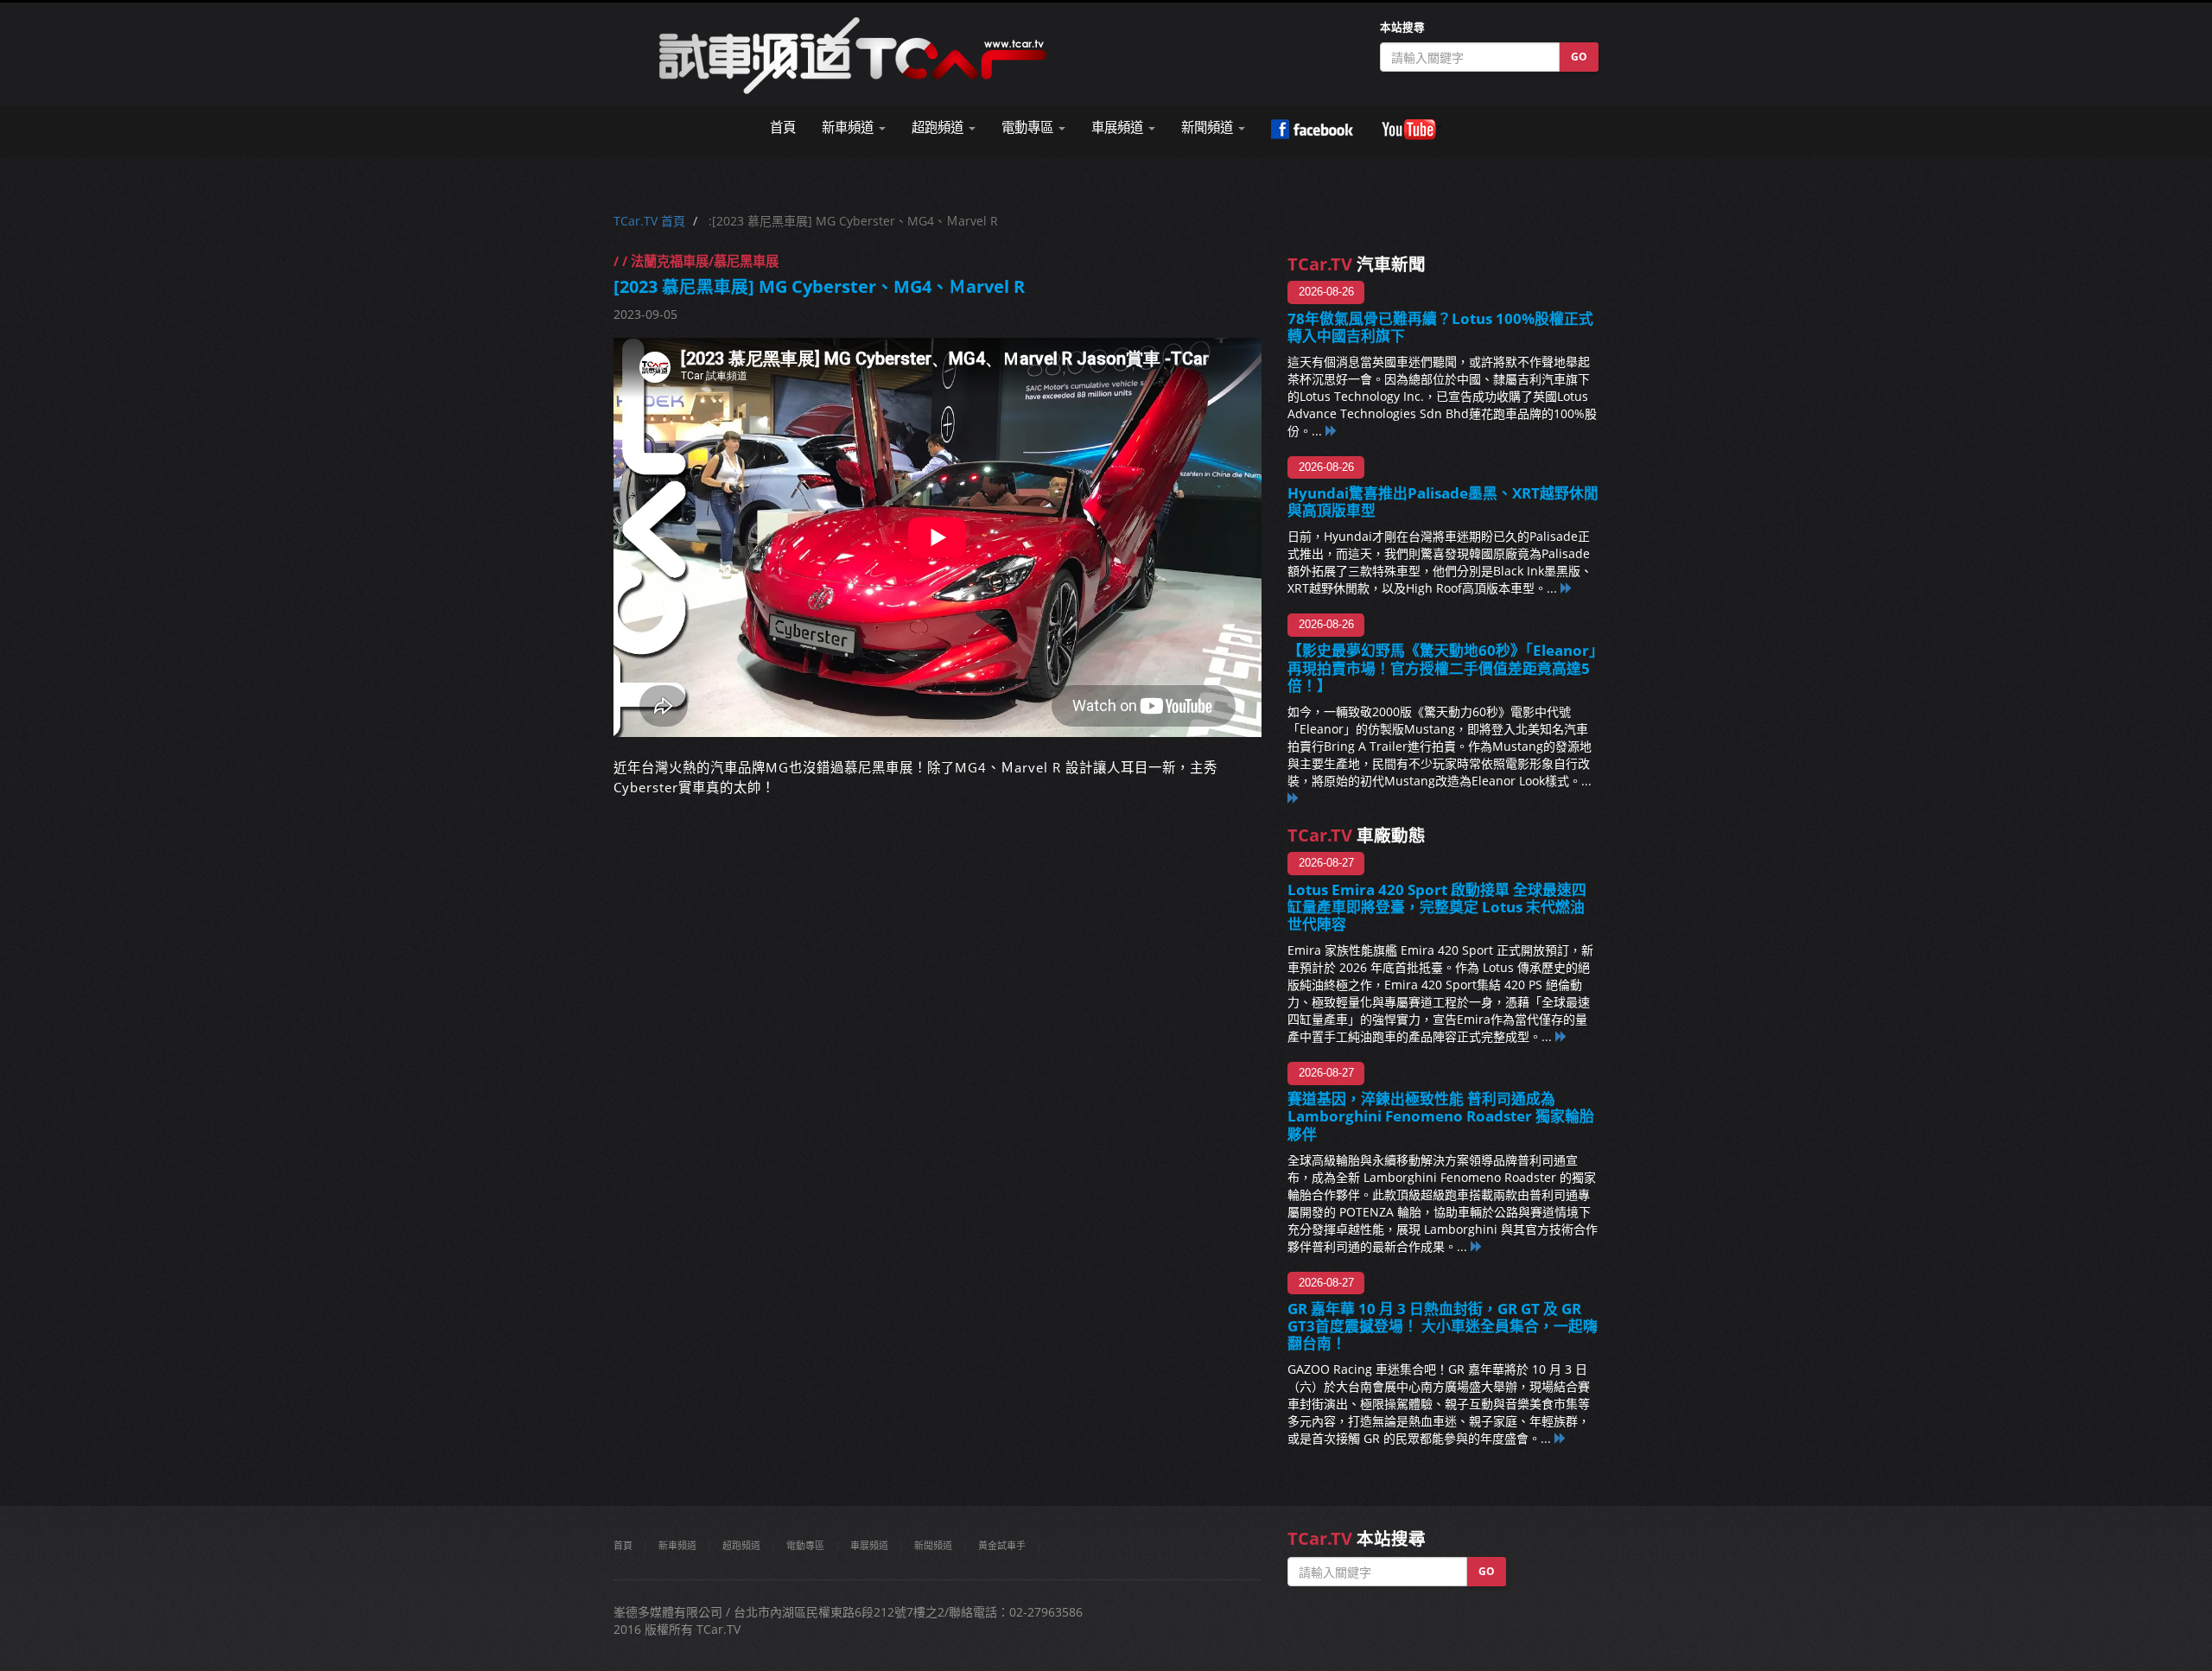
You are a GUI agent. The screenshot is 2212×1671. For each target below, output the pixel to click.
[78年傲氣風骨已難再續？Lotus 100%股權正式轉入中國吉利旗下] (1332, 431)
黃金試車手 (1002, 1545)
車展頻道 (869, 1545)
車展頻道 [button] (1119, 127)
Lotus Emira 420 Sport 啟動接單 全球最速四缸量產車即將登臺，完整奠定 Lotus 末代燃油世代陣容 (1437, 907)
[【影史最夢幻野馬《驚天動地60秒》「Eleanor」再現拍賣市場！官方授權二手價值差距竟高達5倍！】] (1294, 798)
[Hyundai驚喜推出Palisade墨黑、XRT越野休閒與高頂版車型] (1567, 588)
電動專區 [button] (1029, 127)
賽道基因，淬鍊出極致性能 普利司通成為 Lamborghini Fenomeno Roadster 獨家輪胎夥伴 (1441, 1116)
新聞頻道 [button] (1209, 127)
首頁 (783, 127)
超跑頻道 (741, 1545)
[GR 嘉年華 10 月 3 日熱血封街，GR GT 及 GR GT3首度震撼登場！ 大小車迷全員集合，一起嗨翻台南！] (1560, 1438)
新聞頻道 (933, 1545)
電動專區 (805, 1545)
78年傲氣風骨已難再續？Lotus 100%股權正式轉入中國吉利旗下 (1440, 327)
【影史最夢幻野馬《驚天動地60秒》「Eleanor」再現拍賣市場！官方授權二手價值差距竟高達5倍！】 (1442, 667)
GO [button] (1579, 57)
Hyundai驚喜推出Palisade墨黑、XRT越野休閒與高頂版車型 (1443, 502)
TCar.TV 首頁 (649, 221)
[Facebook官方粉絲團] (1312, 130)
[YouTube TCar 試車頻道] (1411, 130)
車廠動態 (1357, 835)
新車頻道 (677, 1545)
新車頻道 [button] (849, 127)
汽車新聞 (1357, 264)
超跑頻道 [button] (939, 127)
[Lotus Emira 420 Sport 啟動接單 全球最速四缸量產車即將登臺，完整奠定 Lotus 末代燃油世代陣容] (1561, 1036)
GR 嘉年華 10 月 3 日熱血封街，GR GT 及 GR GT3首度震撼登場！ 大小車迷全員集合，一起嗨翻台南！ (1443, 1326)
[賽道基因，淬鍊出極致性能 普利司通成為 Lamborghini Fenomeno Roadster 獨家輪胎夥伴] (1477, 1246)
